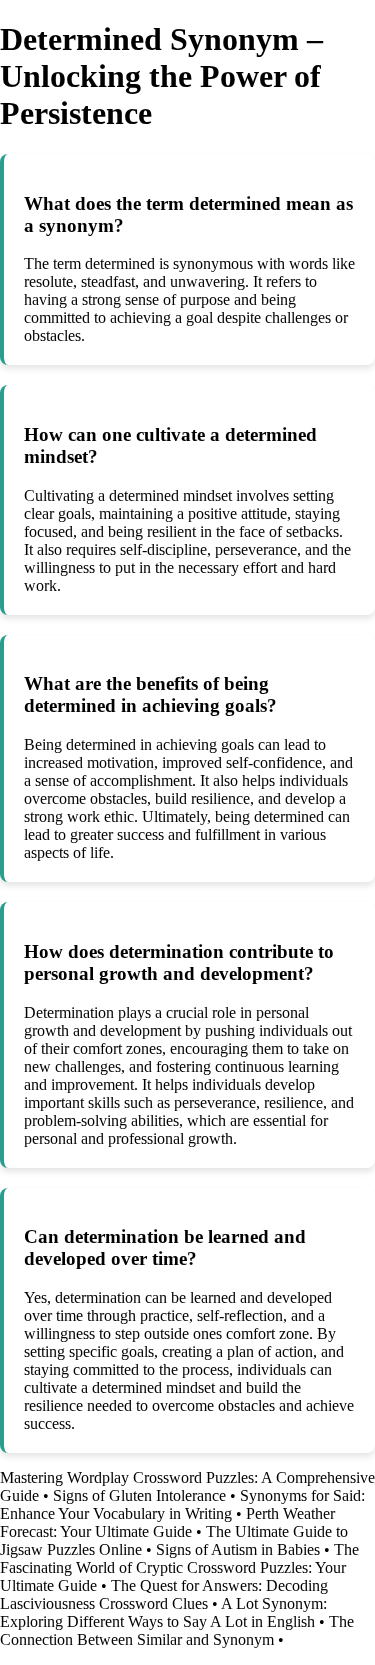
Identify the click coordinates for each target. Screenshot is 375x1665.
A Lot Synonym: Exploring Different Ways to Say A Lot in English (163, 1612)
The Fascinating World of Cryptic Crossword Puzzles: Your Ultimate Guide (179, 1567)
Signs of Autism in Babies (238, 1549)
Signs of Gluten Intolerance (139, 1495)
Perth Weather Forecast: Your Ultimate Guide (167, 1522)
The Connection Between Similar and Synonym (177, 1630)
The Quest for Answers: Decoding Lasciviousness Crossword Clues (164, 1594)
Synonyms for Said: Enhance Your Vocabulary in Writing (182, 1504)
